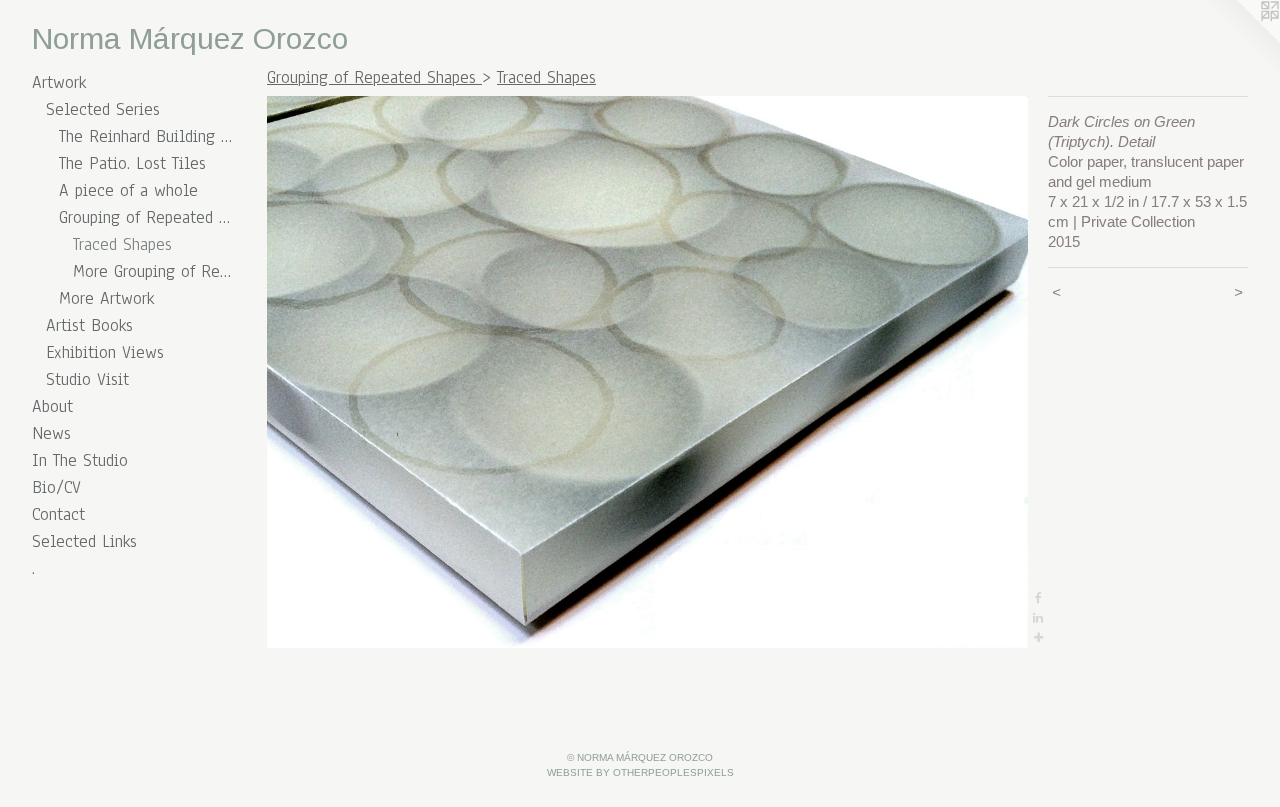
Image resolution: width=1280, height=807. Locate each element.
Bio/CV (56, 487)
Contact (58, 514)
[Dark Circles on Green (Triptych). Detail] (647, 372)
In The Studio (80, 460)
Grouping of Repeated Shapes (145, 217)
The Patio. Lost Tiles (132, 163)
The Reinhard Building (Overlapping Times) (145, 136)
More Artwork (106, 298)
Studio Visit (87, 379)
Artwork (59, 82)
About (52, 406)
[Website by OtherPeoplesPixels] (1240, 40)
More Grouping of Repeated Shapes (153, 271)
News (51, 433)
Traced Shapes (122, 244)
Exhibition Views (105, 352)
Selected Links (84, 541)
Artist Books (89, 325)
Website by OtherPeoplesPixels (640, 772)
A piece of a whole (128, 190)
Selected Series (103, 109)
